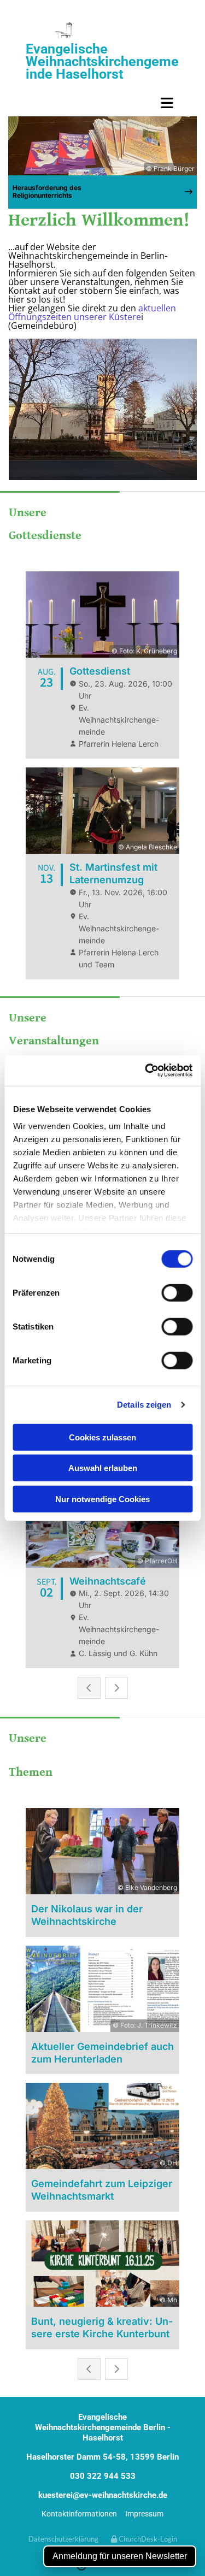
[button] (102, 103)
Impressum (144, 2514)
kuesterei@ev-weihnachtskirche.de (103, 2495)
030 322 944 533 (103, 2476)
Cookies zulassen (102, 1437)
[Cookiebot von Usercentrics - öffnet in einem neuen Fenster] (146, 1071)
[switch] (177, 1292)
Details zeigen (144, 1405)
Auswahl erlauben (103, 1468)
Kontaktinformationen (79, 2514)
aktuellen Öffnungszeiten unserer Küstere (92, 312)
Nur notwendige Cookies (102, 1499)
